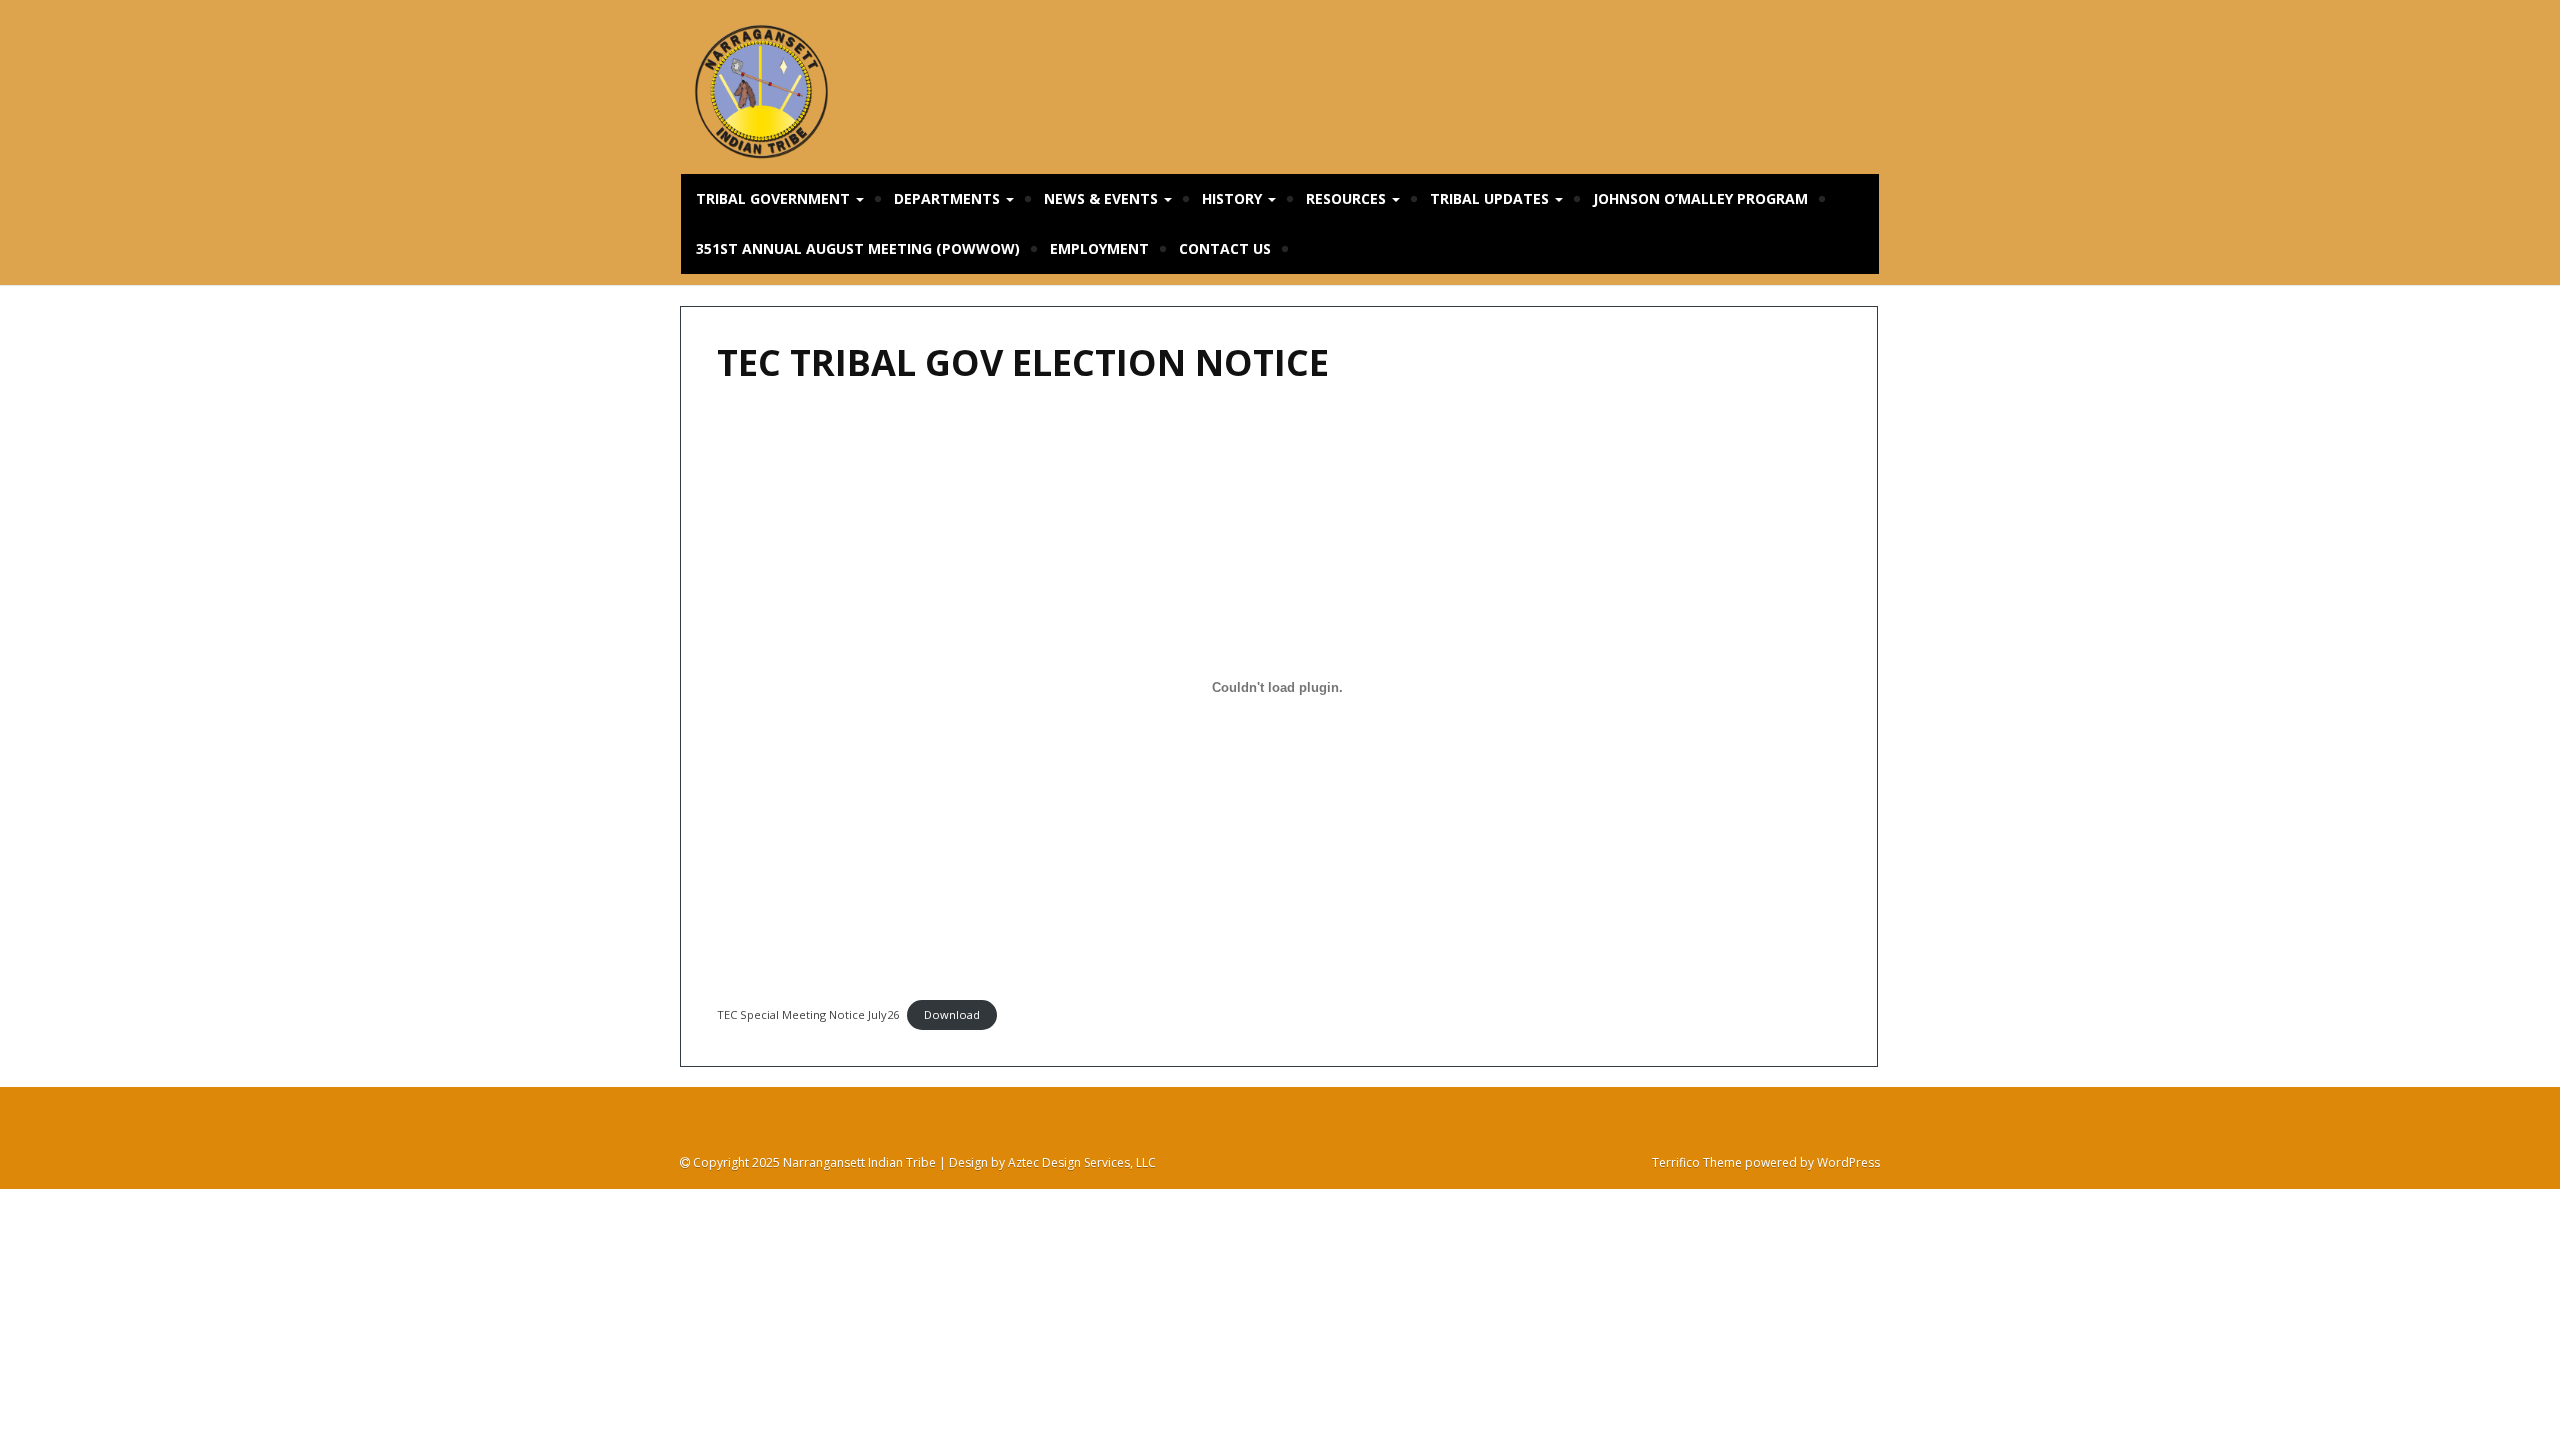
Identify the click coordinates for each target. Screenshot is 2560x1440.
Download (952, 1014)
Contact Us (1225, 248)
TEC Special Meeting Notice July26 (808, 1014)
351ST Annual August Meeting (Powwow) (858, 248)
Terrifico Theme (1697, 1162)
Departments (949, 198)
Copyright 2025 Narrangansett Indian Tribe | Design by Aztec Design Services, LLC (923, 1162)
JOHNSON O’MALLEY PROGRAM (1700, 198)
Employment (1099, 248)
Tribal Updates (1491, 198)
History (1234, 198)
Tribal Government (775, 198)
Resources (1348, 198)
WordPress (1848, 1162)
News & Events (1103, 198)
